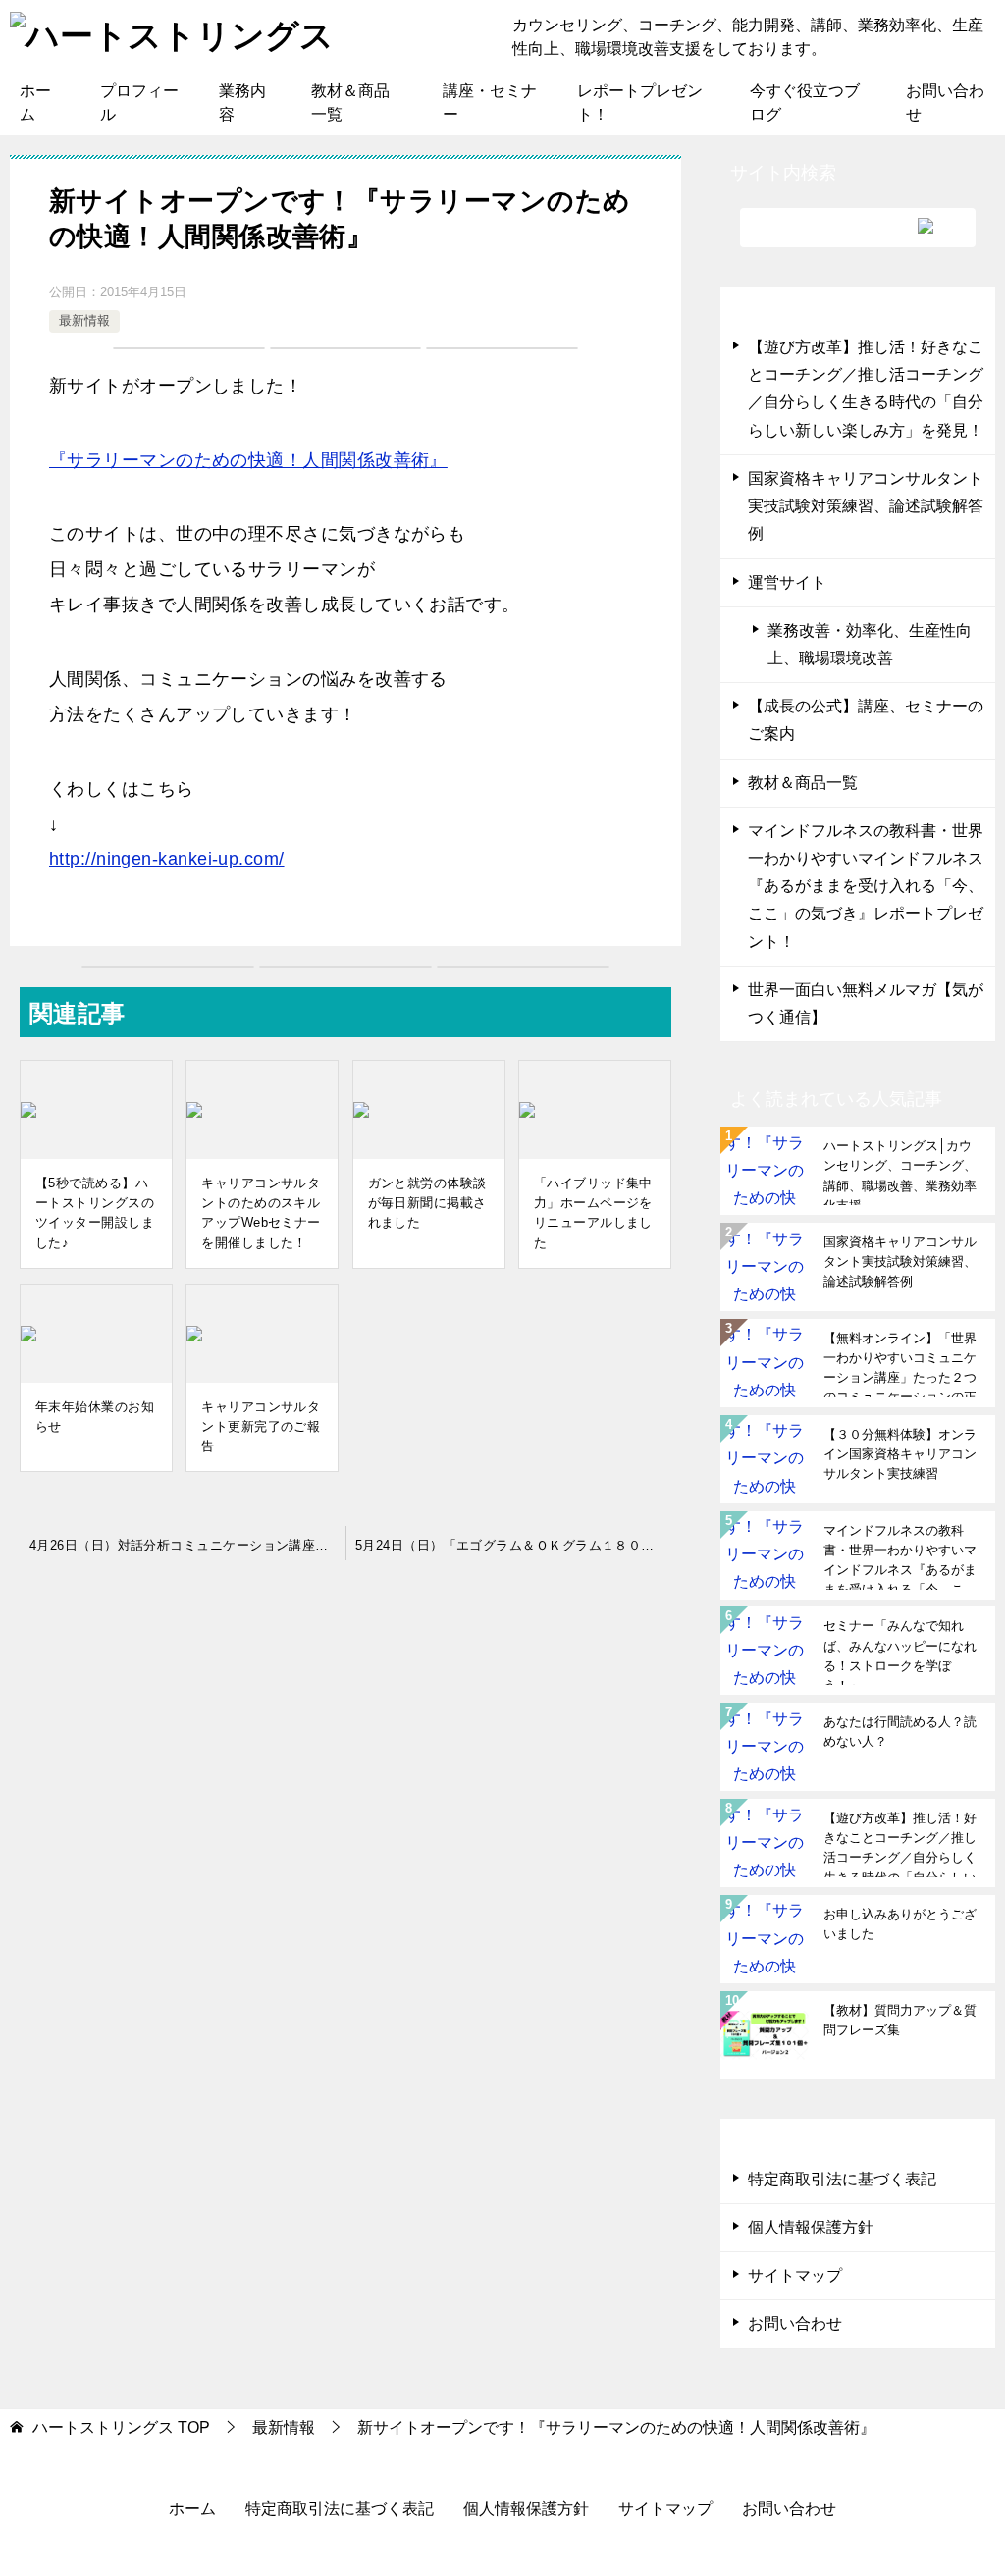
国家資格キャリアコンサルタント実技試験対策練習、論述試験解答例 (866, 506)
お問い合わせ (945, 103)
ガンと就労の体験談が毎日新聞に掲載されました (427, 1203)
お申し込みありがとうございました (900, 1924)
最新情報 (84, 320)
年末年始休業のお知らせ (95, 1417)
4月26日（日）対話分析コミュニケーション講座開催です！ (187, 1545)
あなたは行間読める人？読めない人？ (900, 1732)
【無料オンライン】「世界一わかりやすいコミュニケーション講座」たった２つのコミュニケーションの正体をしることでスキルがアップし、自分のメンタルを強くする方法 (900, 1364)
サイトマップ (795, 2275)
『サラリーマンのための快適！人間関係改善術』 (248, 460)
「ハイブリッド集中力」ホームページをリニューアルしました (593, 1212)
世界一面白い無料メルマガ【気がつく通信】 (866, 1003)
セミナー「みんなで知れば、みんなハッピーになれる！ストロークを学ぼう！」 (900, 1652)
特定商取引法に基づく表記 (842, 2179)
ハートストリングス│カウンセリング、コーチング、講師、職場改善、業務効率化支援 (900, 1172)
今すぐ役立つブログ (805, 103)
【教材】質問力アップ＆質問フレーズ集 (900, 2020)
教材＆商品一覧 (350, 103)
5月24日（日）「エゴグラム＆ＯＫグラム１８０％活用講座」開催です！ (518, 1545)
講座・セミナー (490, 103)
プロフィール (139, 103)
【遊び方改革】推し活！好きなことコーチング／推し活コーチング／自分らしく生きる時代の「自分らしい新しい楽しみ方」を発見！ (866, 389)
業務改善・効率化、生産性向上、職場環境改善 (870, 644)
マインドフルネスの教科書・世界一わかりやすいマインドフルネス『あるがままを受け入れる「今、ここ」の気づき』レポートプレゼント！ (866, 886)
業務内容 (242, 103)
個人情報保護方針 (811, 2227)
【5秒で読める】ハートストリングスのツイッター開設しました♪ (95, 1212)
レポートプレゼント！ (640, 103)
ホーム (35, 103)
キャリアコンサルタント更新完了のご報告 (261, 1426)
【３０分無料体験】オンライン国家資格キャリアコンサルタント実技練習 (900, 1454)
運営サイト (787, 582)
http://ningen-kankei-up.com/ (167, 859)
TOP (121, 2427)
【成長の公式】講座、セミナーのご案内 (866, 720)
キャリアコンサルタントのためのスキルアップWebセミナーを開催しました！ (261, 1212)
